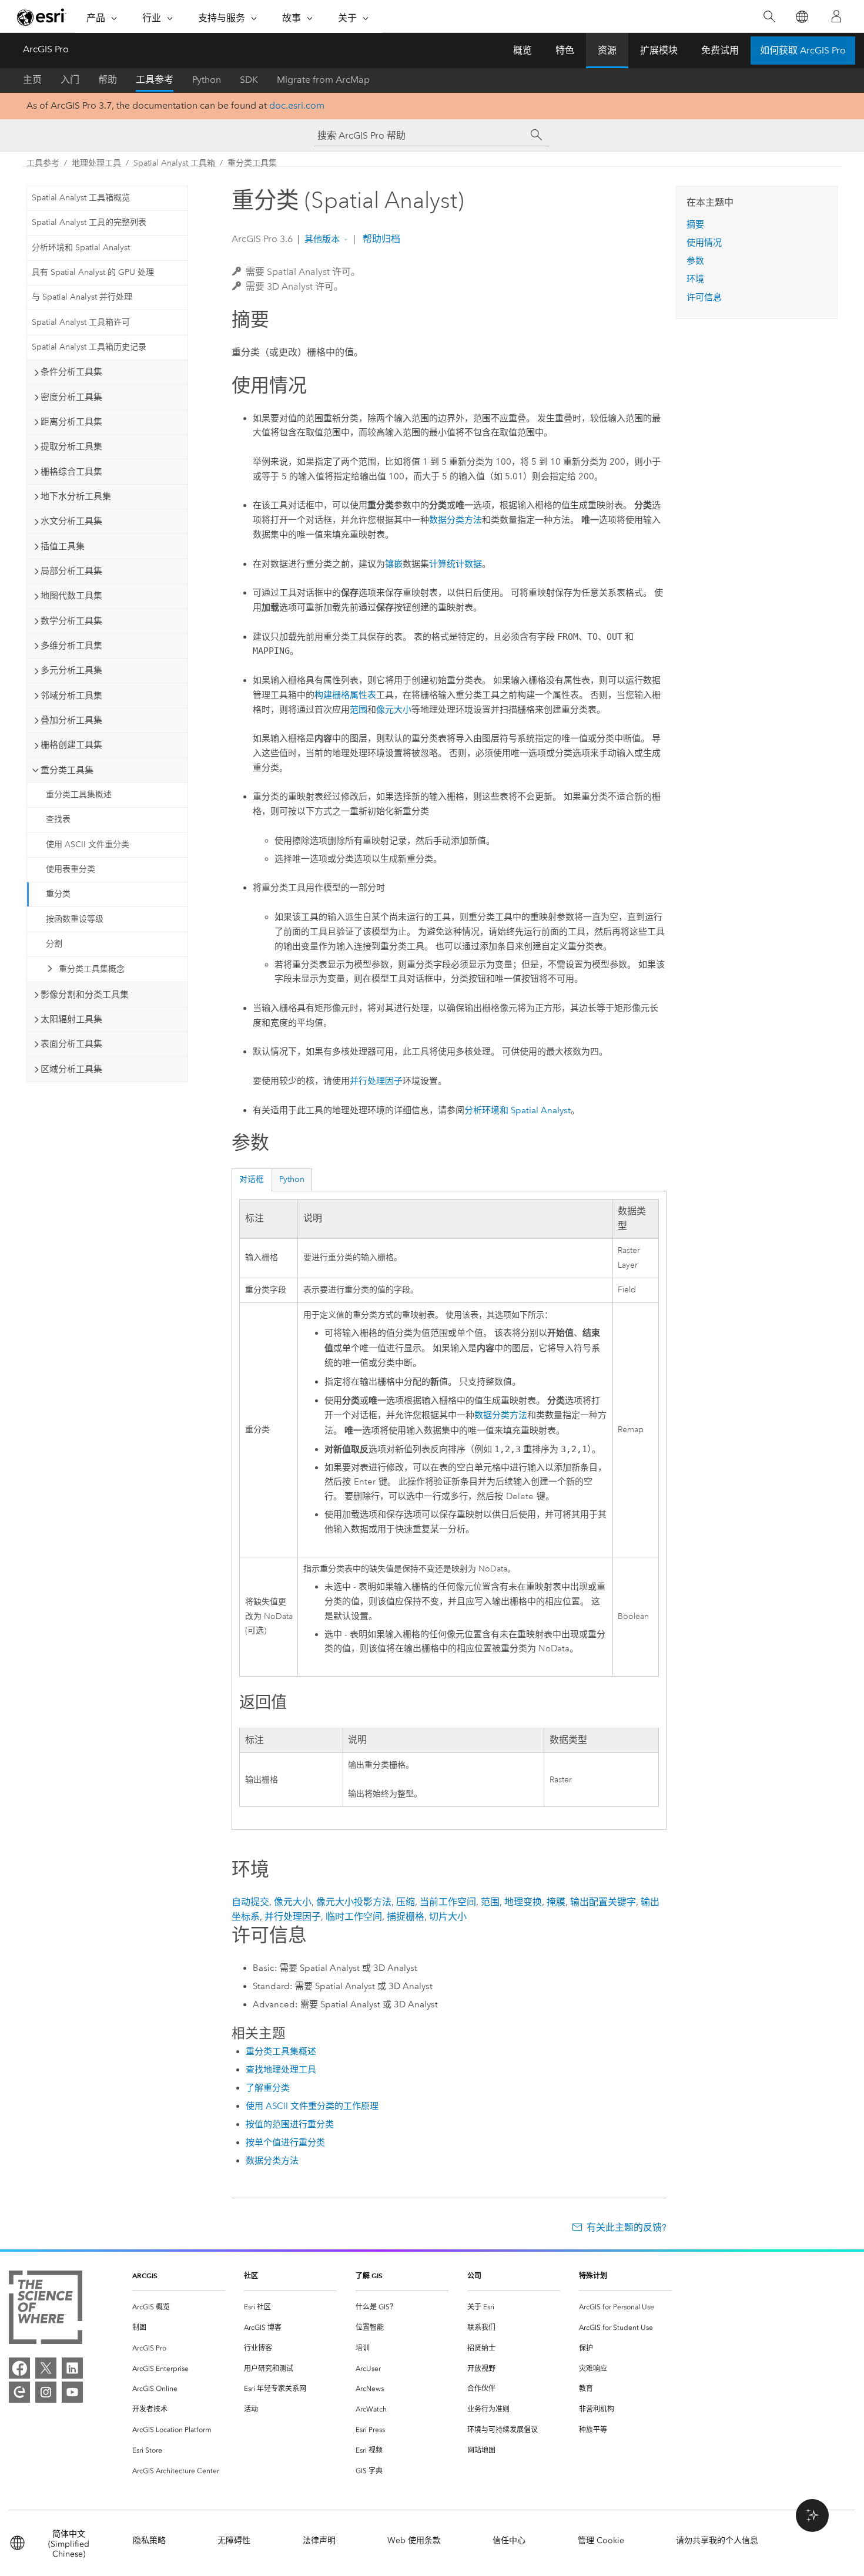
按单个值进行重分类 (285, 2142)
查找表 (58, 819)
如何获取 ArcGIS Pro (803, 50)
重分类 (58, 894)
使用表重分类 (71, 869)
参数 (695, 261)
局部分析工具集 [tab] (71, 571)
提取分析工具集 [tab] (71, 446)
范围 (359, 710)
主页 (32, 80)
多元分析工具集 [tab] (71, 670)
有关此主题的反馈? (627, 2227)
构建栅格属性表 (345, 695)
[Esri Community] (19, 2392)
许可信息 (704, 297)
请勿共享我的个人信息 (717, 2540)
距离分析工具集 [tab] (71, 422)
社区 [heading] (251, 2276)
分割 (54, 944)
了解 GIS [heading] (369, 2276)
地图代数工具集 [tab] (71, 596)
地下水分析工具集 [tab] (76, 496)
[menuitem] (179, 2307)
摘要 (695, 224)
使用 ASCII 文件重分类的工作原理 (312, 2106)
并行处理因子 (376, 1081)
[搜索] (769, 17)
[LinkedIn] (72, 2368)
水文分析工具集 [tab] (71, 521)
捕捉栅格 (406, 1917)
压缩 (406, 1902)
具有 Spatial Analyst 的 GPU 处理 (93, 272)
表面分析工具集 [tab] (71, 1044)
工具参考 (155, 80)
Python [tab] (292, 1179)
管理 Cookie (601, 2540)
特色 (565, 50)
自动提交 (250, 1902)
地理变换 (523, 1902)
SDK (249, 80)
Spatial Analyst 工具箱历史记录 (89, 347)
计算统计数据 (456, 564)
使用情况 (704, 243)
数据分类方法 (456, 520)
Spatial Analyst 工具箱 (174, 163)
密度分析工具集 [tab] (71, 397)
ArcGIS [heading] (145, 2276)
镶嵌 (394, 564)
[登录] (836, 16)
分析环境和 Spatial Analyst (81, 248)
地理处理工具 (96, 163)
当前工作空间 (448, 1902)
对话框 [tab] (252, 1179)
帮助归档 (380, 239)
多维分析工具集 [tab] (71, 646)
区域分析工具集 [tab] (71, 1069)
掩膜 (556, 1902)
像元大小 (394, 710)
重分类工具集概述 (79, 795)
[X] (46, 2368)
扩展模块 (659, 50)
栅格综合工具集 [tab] (71, 472)
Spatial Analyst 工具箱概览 (81, 198)
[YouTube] (72, 2392)
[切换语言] (801, 17)
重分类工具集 (252, 163)
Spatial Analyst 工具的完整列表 (89, 222)
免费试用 (720, 50)
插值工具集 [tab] (63, 546)
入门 (70, 80)
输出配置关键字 (603, 1902)
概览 (523, 50)
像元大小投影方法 (354, 1902)
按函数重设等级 (75, 919)
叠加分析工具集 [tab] (71, 720)
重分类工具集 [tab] (67, 770)
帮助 (108, 80)
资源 (607, 50)
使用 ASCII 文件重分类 (88, 844)
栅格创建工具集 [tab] (71, 745)
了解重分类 (268, 2088)
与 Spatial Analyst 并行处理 (82, 297)
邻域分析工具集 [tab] (71, 696)
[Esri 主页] (42, 17)
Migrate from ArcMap (323, 80)
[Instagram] (46, 2392)
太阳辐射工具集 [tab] (71, 1019)
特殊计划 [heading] (593, 2276)
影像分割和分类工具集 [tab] (85, 995)
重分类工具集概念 (92, 969)
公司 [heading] (474, 2276)
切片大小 (448, 1917)
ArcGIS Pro (46, 49)
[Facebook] (19, 2368)
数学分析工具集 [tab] (71, 621)
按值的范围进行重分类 (290, 2124)
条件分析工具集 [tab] (71, 372)
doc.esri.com (297, 105)
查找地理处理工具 (281, 2070)
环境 (695, 279)
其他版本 (322, 239)
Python (207, 80)
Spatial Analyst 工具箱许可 (81, 322)
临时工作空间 (354, 1917)
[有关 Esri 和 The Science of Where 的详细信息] (46, 2310)
